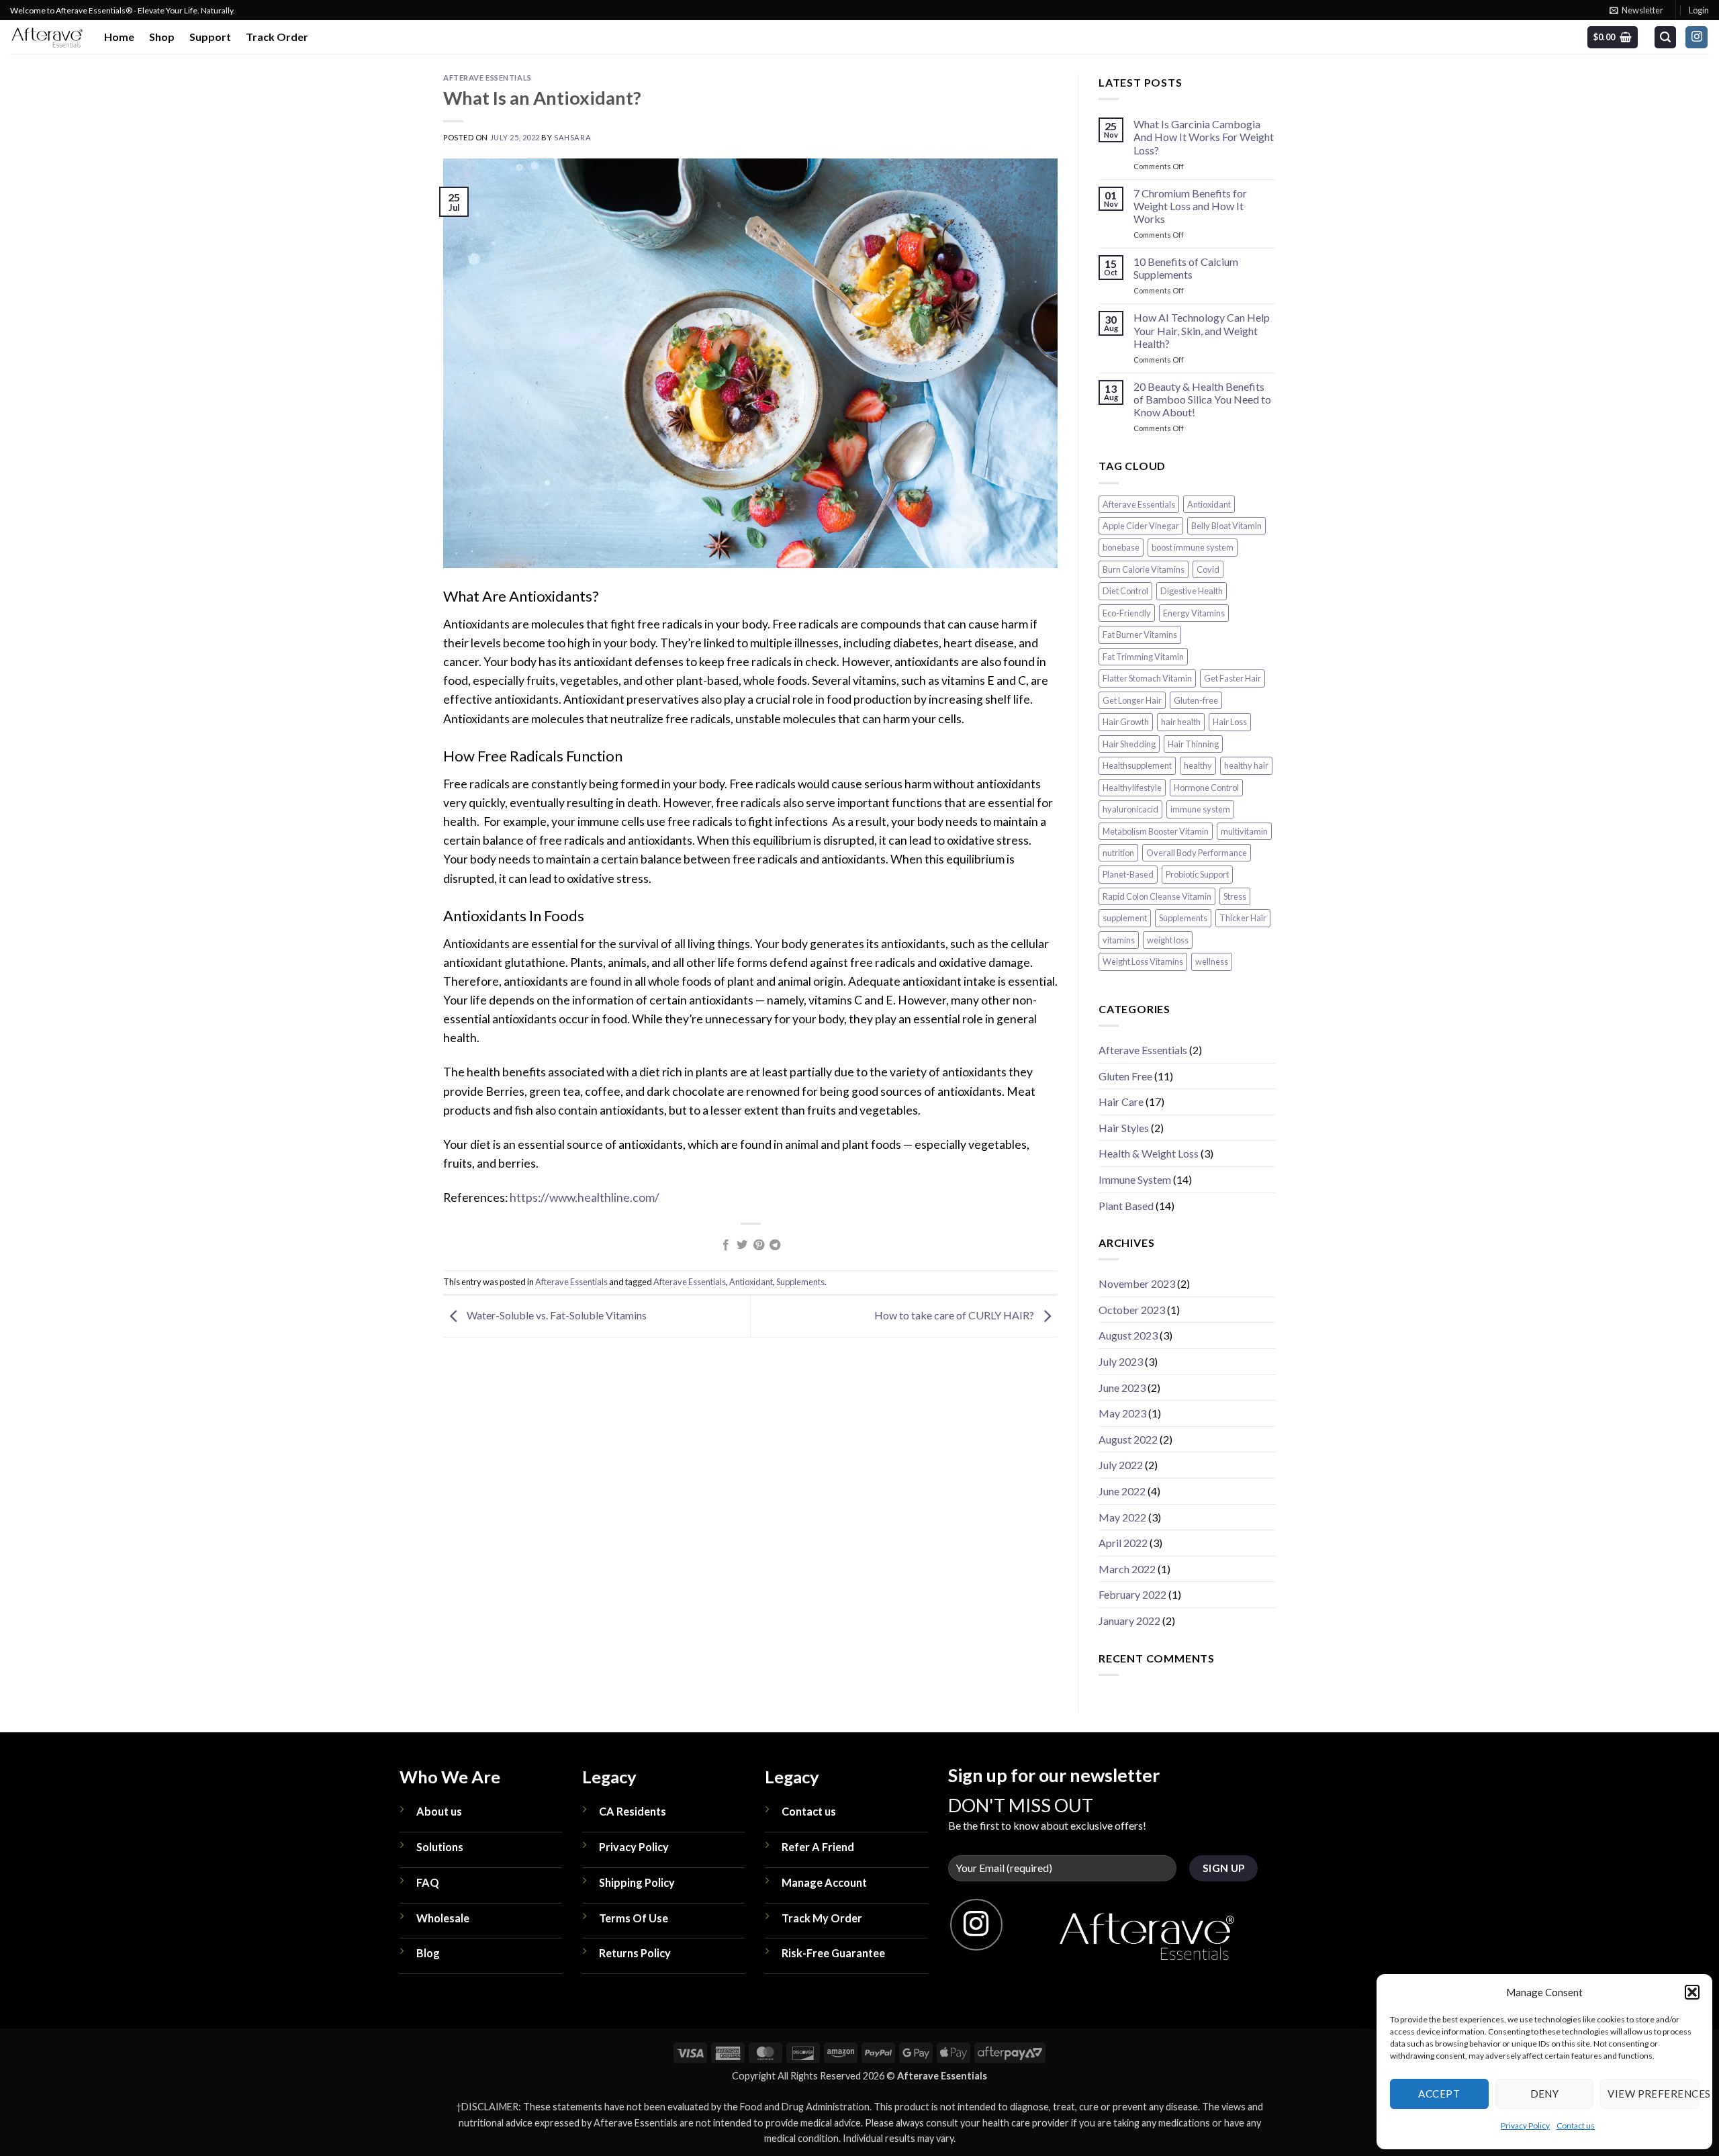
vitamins (1119, 940)
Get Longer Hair (1132, 700)
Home (119, 37)
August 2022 (1128, 1439)
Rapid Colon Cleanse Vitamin (1157, 896)
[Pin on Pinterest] (759, 1246)
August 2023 (1128, 1336)
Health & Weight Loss (1149, 1154)
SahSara (572, 137)
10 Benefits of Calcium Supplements (1186, 269)
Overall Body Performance (1197, 853)
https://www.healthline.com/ (585, 1198)
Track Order (277, 37)
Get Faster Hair (1233, 679)
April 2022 (1123, 1543)
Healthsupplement (1137, 766)
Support (210, 37)
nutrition (1118, 853)
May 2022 (1122, 1517)
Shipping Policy (637, 1882)
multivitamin (1244, 831)
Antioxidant (751, 1282)
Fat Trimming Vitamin (1143, 657)
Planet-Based (1128, 875)
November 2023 (1137, 1284)
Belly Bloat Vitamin (1226, 526)
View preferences (1653, 2094)
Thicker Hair (1243, 919)
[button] (1692, 1992)
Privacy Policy (1525, 2125)
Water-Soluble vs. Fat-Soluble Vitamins (556, 1315)
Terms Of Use (634, 1918)
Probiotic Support (1197, 875)
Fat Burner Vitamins (1140, 635)
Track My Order (822, 1918)
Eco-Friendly (1127, 613)
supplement (1125, 919)
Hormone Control (1206, 788)
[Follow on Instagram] (1697, 38)
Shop (162, 37)
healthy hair (1246, 766)
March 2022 (1127, 1569)
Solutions (440, 1847)
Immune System (1135, 1179)
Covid (1208, 569)
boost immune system (1193, 548)
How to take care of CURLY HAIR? (955, 1315)
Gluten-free (1196, 700)
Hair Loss (1230, 722)
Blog (428, 1953)
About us (439, 1811)
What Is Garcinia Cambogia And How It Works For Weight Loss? (1204, 137)
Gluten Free (1125, 1076)
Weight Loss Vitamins (1143, 962)
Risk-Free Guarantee (833, 1953)
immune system (1200, 810)
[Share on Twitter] (742, 1246)
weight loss (1168, 940)
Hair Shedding (1129, 744)
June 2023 (1122, 1388)
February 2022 (1132, 1595)
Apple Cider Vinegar (1141, 526)
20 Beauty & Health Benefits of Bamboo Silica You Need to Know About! (1202, 399)
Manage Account (824, 1882)
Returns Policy (635, 1953)
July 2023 (1121, 1362)
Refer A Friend (818, 1847)
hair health (1181, 722)
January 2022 (1129, 1621)
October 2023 (1132, 1310)
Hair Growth (1126, 722)
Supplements (800, 1282)
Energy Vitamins (1194, 613)
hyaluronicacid (1130, 810)
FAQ (428, 1882)
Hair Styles (1124, 1128)
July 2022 (1121, 1465)
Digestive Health (1192, 592)
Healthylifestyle (1132, 788)
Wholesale (443, 1918)
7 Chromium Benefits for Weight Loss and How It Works (1190, 206)
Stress (1235, 896)
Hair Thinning (1193, 744)
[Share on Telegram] (775, 1246)
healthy (1198, 766)
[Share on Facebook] (726, 1246)
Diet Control (1125, 592)
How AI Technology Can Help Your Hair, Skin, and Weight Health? (1202, 331)
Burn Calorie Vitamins (1144, 569)
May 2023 (1122, 1414)
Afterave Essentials (487, 78)
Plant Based (1126, 1206)
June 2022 (1122, 1491)
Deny (1545, 2094)
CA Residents (633, 1811)
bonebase (1121, 548)
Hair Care (1121, 1102)
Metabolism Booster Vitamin (1156, 831)
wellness (1212, 962)
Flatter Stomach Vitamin (1147, 679)
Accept (1439, 2094)
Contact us (1576, 2125)
